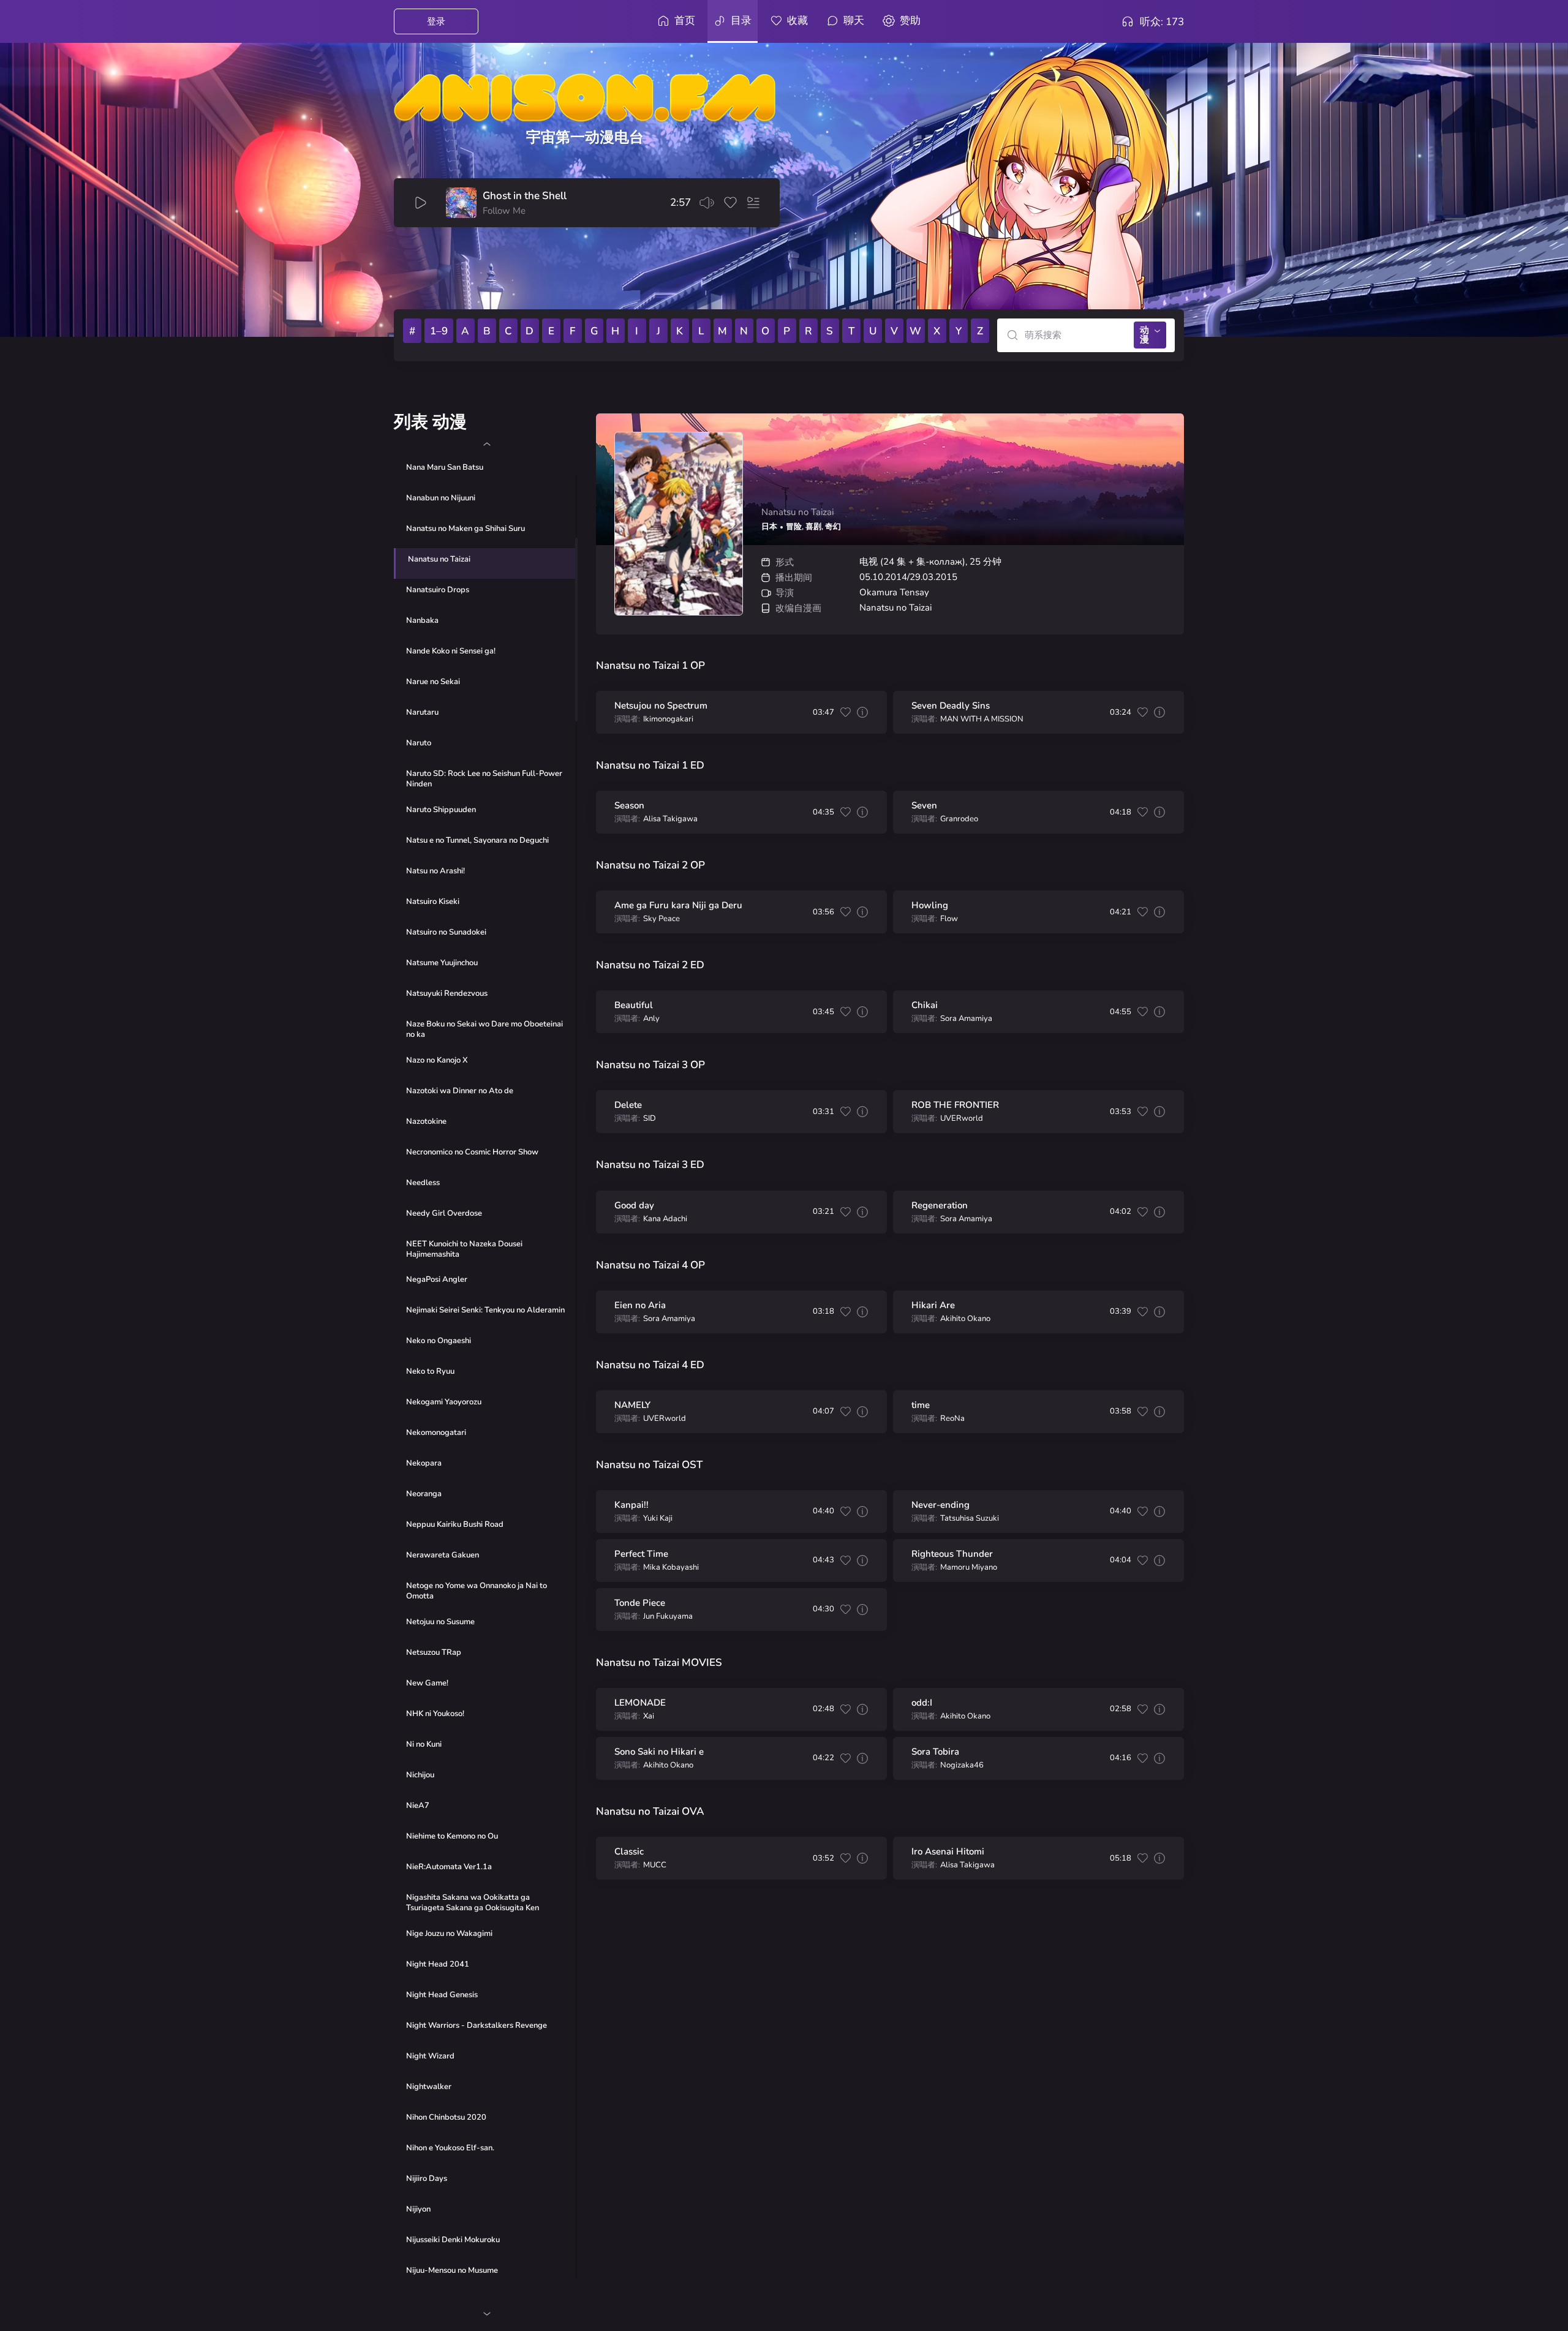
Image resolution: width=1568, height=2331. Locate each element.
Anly (651, 1019)
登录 (436, 21)
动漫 (1144, 335)
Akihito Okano (965, 1319)
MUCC (655, 1865)
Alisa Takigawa (670, 819)
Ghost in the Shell (525, 196)
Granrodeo (959, 819)
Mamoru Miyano (969, 1568)
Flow (949, 919)
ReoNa (952, 1419)
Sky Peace (661, 919)
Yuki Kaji (658, 1519)
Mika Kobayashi (671, 1568)
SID (650, 1119)
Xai (649, 1716)
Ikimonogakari (668, 719)
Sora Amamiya (966, 1019)
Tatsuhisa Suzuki (970, 1519)
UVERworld (962, 1119)
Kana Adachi (665, 1219)
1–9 (439, 331)
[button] (487, 444)
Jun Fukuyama (668, 1617)
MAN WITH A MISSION (982, 719)
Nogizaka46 (962, 1765)
